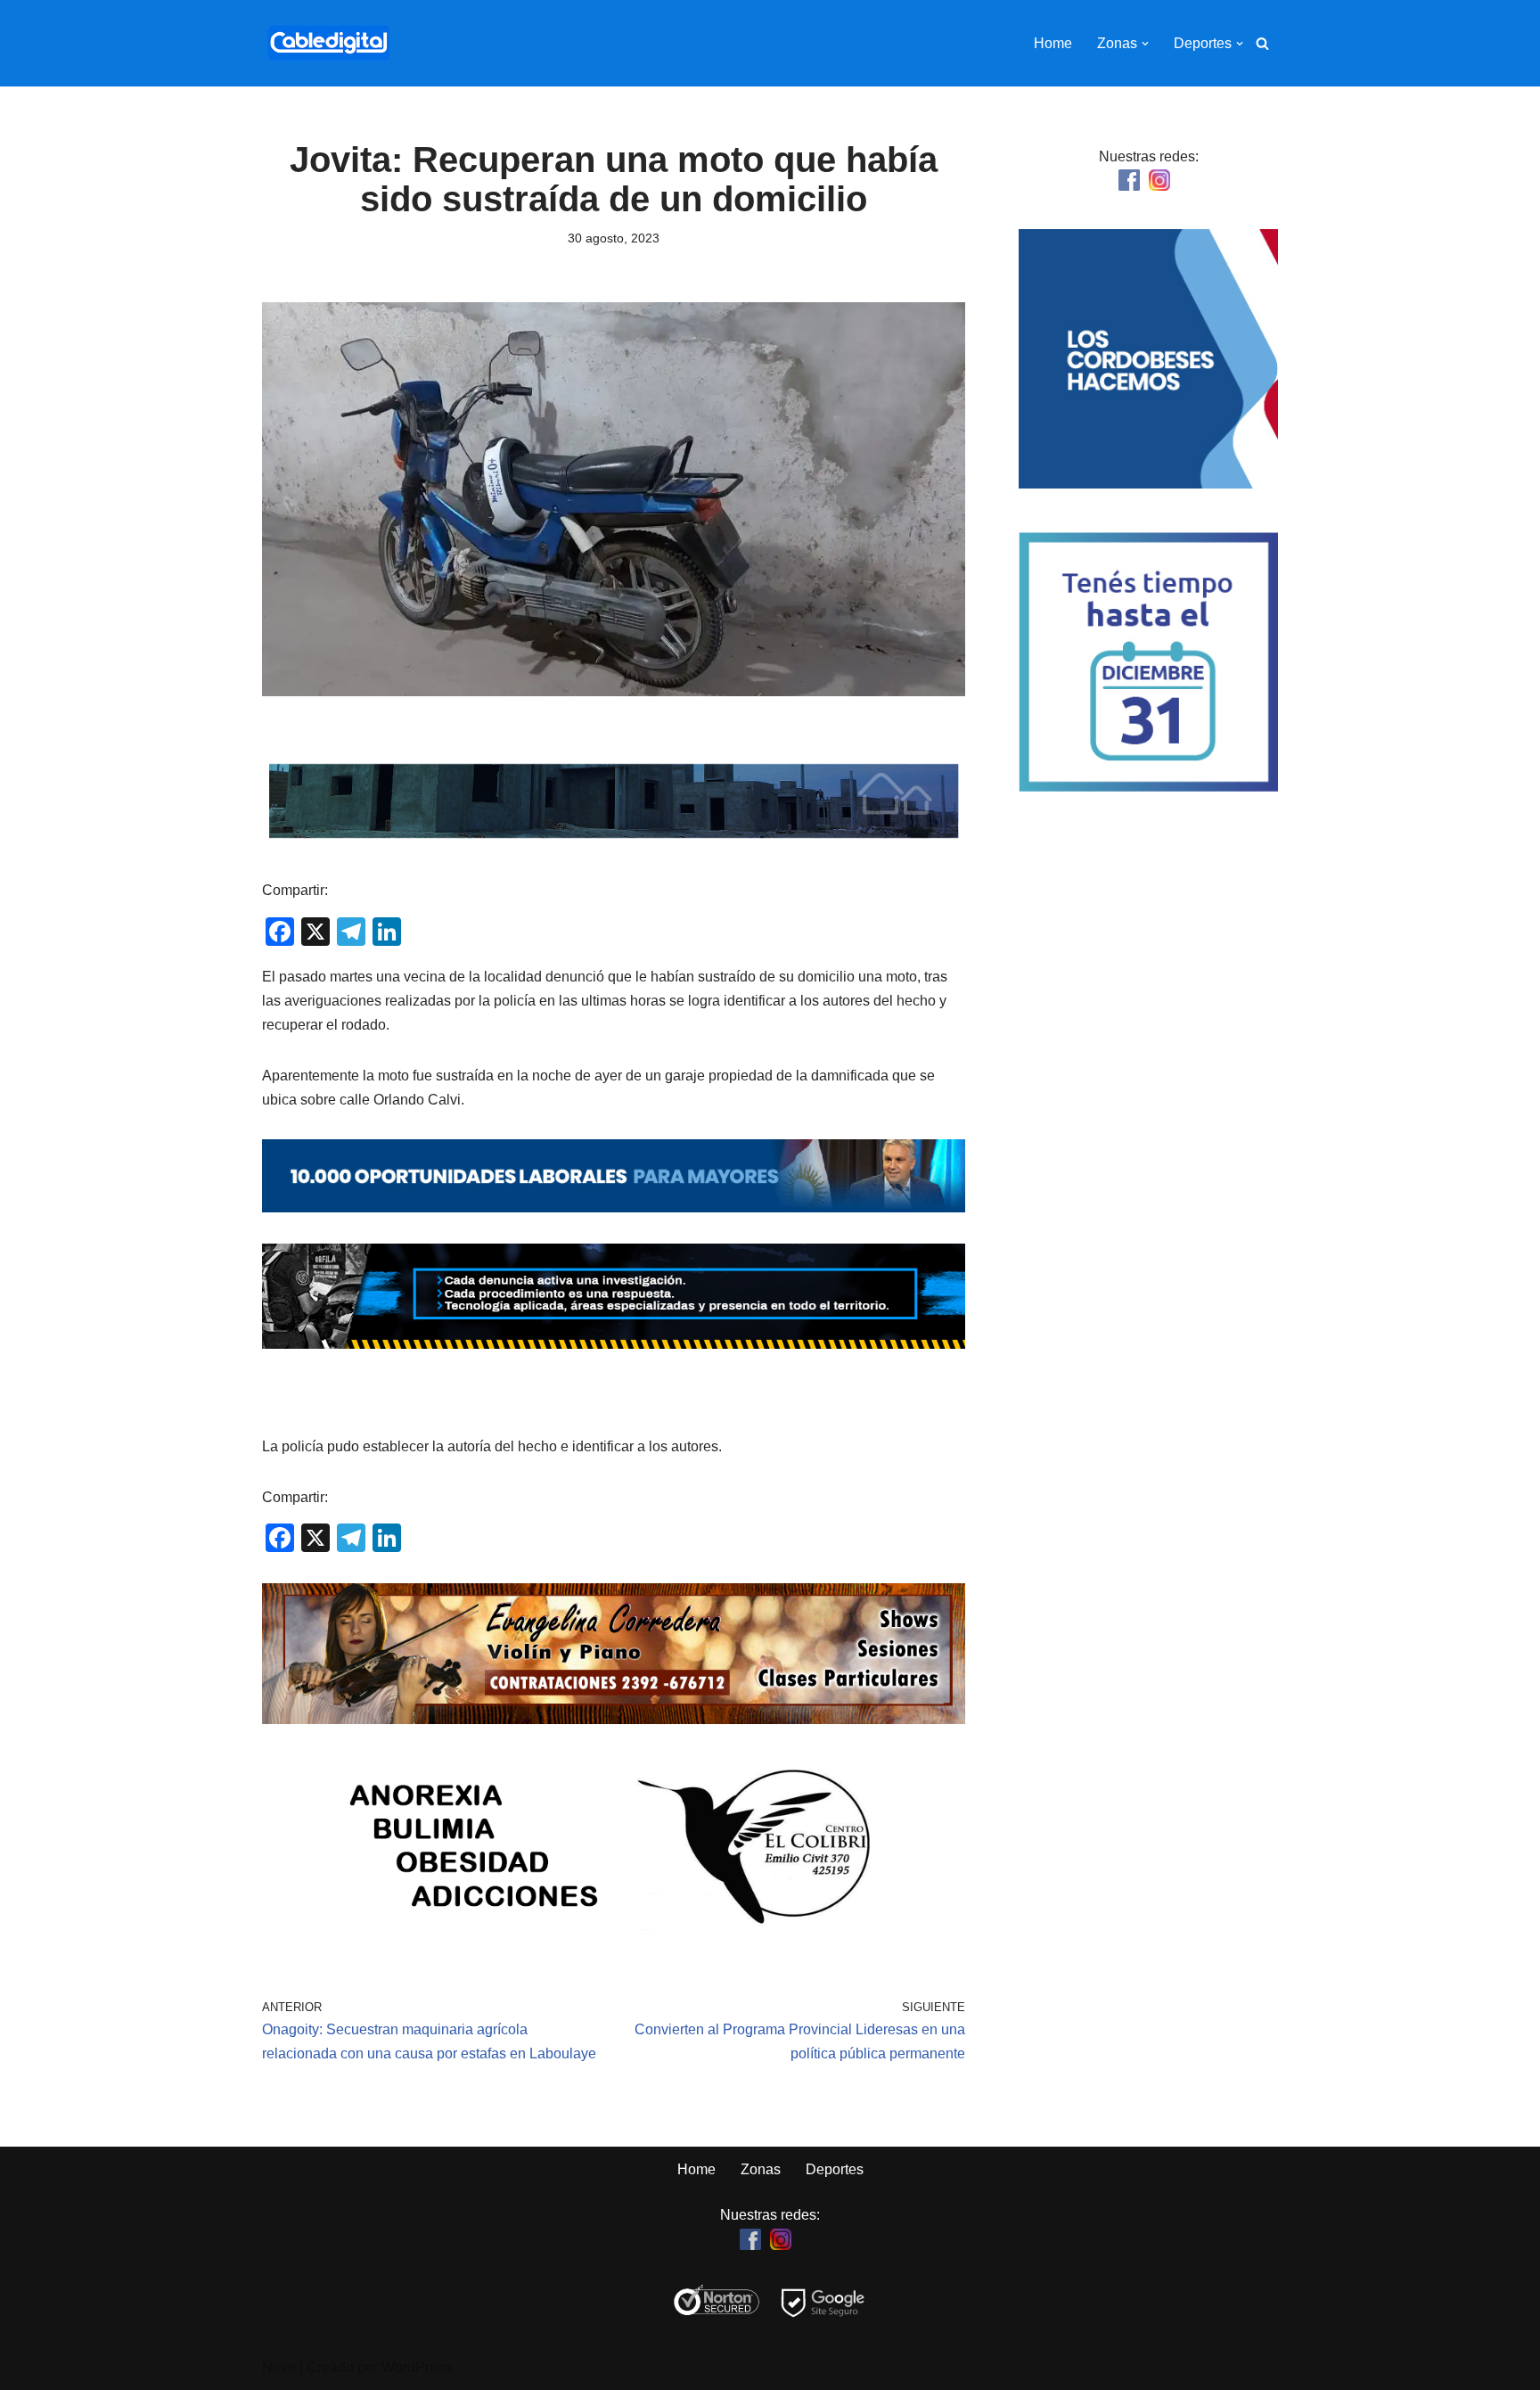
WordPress (417, 2367)
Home (1053, 43)
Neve (279, 2367)
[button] (1145, 44)
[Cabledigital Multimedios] (329, 43)
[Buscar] (1262, 43)
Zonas (761, 2169)
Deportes (835, 2169)
